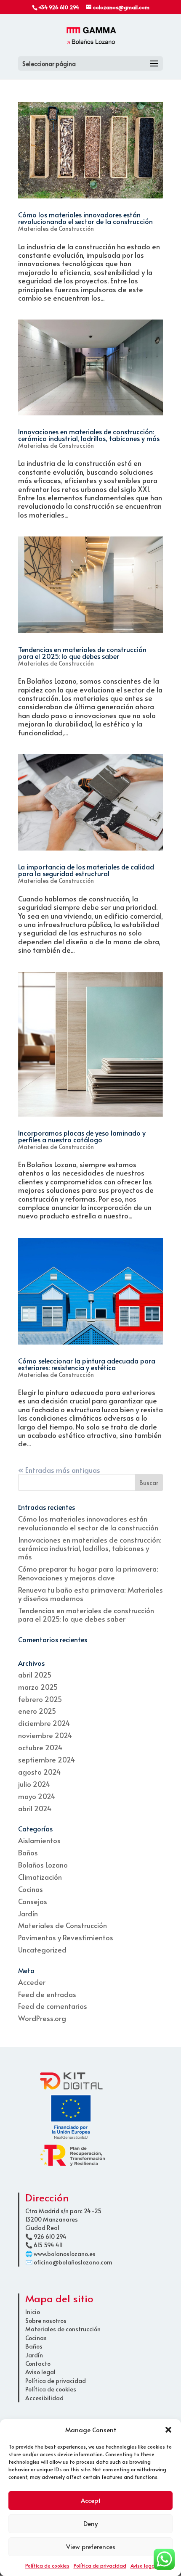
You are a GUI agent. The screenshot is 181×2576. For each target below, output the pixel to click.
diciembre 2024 (44, 1723)
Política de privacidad (100, 2565)
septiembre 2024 (47, 1760)
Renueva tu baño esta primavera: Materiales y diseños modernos (90, 1594)
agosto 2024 (39, 1772)
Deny (90, 2523)
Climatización (40, 1877)
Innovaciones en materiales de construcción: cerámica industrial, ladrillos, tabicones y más (89, 435)
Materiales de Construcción (56, 229)
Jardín (28, 1913)
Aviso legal (143, 2565)
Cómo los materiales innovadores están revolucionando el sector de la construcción (85, 218)
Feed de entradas (47, 1994)
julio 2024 (34, 1784)
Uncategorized (42, 1950)
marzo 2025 (38, 1687)
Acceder (32, 1982)
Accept (91, 2500)
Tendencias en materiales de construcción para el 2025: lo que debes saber (82, 653)
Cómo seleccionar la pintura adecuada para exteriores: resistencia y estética (87, 1364)
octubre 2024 (40, 1747)
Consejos (33, 1901)
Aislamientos (39, 1840)
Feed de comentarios (53, 2006)
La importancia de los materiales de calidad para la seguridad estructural (86, 870)
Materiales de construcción (63, 2329)
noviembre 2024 (45, 1735)
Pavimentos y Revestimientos (66, 1937)
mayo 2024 (37, 1796)
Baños (28, 1852)
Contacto (38, 2363)
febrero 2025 (40, 1699)
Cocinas (31, 1889)
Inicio (33, 2312)
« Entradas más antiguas (59, 1470)
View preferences (91, 2546)
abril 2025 (35, 1675)
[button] (168, 2430)
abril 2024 (35, 1808)
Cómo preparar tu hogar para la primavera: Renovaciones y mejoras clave (88, 1573)
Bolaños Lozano (43, 1865)
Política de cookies (47, 2565)
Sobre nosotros (46, 2321)
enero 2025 (37, 1711)
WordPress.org (42, 2018)
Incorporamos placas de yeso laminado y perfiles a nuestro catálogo (82, 1136)
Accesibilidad (44, 2398)
